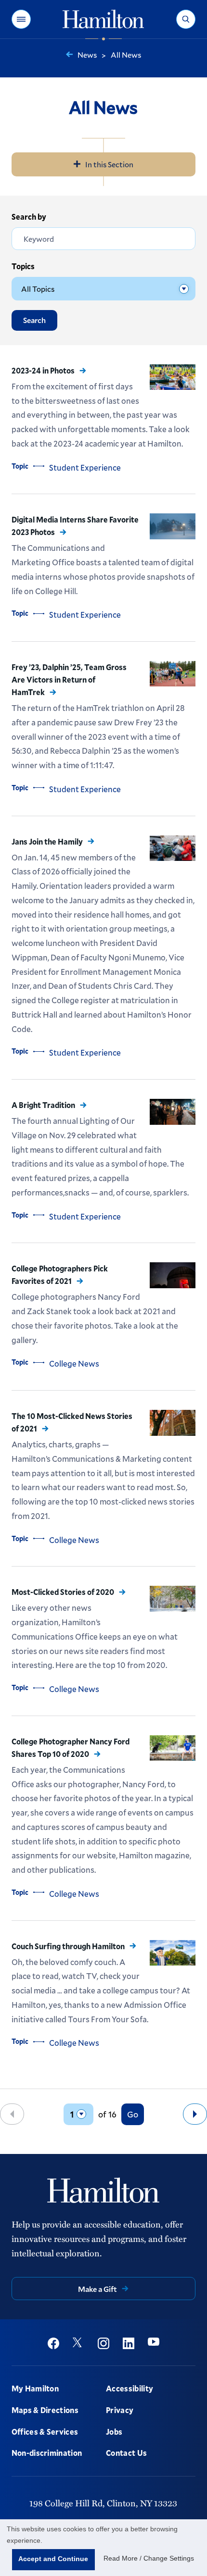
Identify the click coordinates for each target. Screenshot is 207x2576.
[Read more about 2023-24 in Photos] (173, 377)
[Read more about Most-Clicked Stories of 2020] (173, 1599)
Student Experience (85, 467)
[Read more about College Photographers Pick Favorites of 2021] (173, 1275)
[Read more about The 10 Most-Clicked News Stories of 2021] (173, 1423)
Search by (29, 217)
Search (34, 320)
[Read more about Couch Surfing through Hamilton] (173, 1953)
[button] (21, 19)
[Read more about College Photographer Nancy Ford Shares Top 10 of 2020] (173, 1748)
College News (74, 1363)
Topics (23, 266)
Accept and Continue (53, 2559)
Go (133, 2114)
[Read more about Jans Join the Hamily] (173, 848)
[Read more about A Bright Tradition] (173, 1112)
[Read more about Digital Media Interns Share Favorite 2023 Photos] (173, 526)
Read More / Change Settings (149, 2558)
